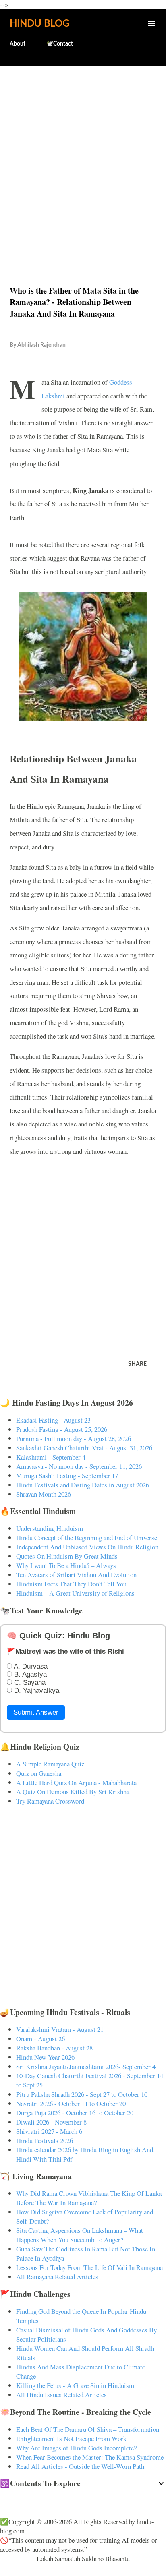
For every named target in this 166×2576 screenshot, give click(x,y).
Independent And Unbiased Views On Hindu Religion (87, 1547)
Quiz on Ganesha (39, 1773)
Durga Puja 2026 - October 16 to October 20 (75, 2113)
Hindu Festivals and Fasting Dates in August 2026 (83, 1485)
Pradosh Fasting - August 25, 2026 (62, 1429)
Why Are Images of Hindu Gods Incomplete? (76, 2448)
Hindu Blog (39, 24)
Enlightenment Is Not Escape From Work (71, 2438)
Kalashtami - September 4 (51, 1457)
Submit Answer (36, 1712)
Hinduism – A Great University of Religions (75, 1593)
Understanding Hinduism (50, 1528)
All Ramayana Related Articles (57, 2277)
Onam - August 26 (40, 2039)
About (18, 44)
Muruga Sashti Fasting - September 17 (67, 1475)
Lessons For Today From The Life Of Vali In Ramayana (89, 2267)
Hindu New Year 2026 (45, 2057)
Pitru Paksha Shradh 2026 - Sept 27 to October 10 (82, 2094)
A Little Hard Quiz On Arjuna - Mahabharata (76, 1782)
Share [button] (137, 1364)
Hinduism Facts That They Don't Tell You (71, 1584)
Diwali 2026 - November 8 (51, 2122)
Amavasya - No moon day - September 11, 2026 (79, 1466)
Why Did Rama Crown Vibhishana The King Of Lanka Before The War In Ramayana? (89, 2198)
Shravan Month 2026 (44, 1494)
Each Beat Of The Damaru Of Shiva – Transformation (88, 2429)
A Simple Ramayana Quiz (50, 1764)
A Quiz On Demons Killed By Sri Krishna (73, 1792)
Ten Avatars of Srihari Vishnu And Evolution (76, 1575)
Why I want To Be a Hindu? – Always (66, 1565)
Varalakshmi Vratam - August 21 (60, 2029)
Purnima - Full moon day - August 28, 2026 (74, 1438)
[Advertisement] (83, 159)
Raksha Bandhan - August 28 (54, 2048)
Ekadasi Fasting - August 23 (53, 1420)
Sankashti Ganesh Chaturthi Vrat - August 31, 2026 (84, 1448)
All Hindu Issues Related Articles (61, 2395)
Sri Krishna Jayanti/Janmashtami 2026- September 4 (86, 2066)
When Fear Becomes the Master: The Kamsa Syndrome (90, 2457)
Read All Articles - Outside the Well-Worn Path (80, 2466)
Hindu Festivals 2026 (45, 2140)
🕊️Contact (60, 44)
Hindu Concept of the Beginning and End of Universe (87, 1538)
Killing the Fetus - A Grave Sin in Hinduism (75, 2385)
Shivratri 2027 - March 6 (49, 2131)
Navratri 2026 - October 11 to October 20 (71, 2103)
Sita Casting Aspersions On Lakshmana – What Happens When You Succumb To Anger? (80, 2235)
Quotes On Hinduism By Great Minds (67, 1556)
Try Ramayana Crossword (50, 1801)
